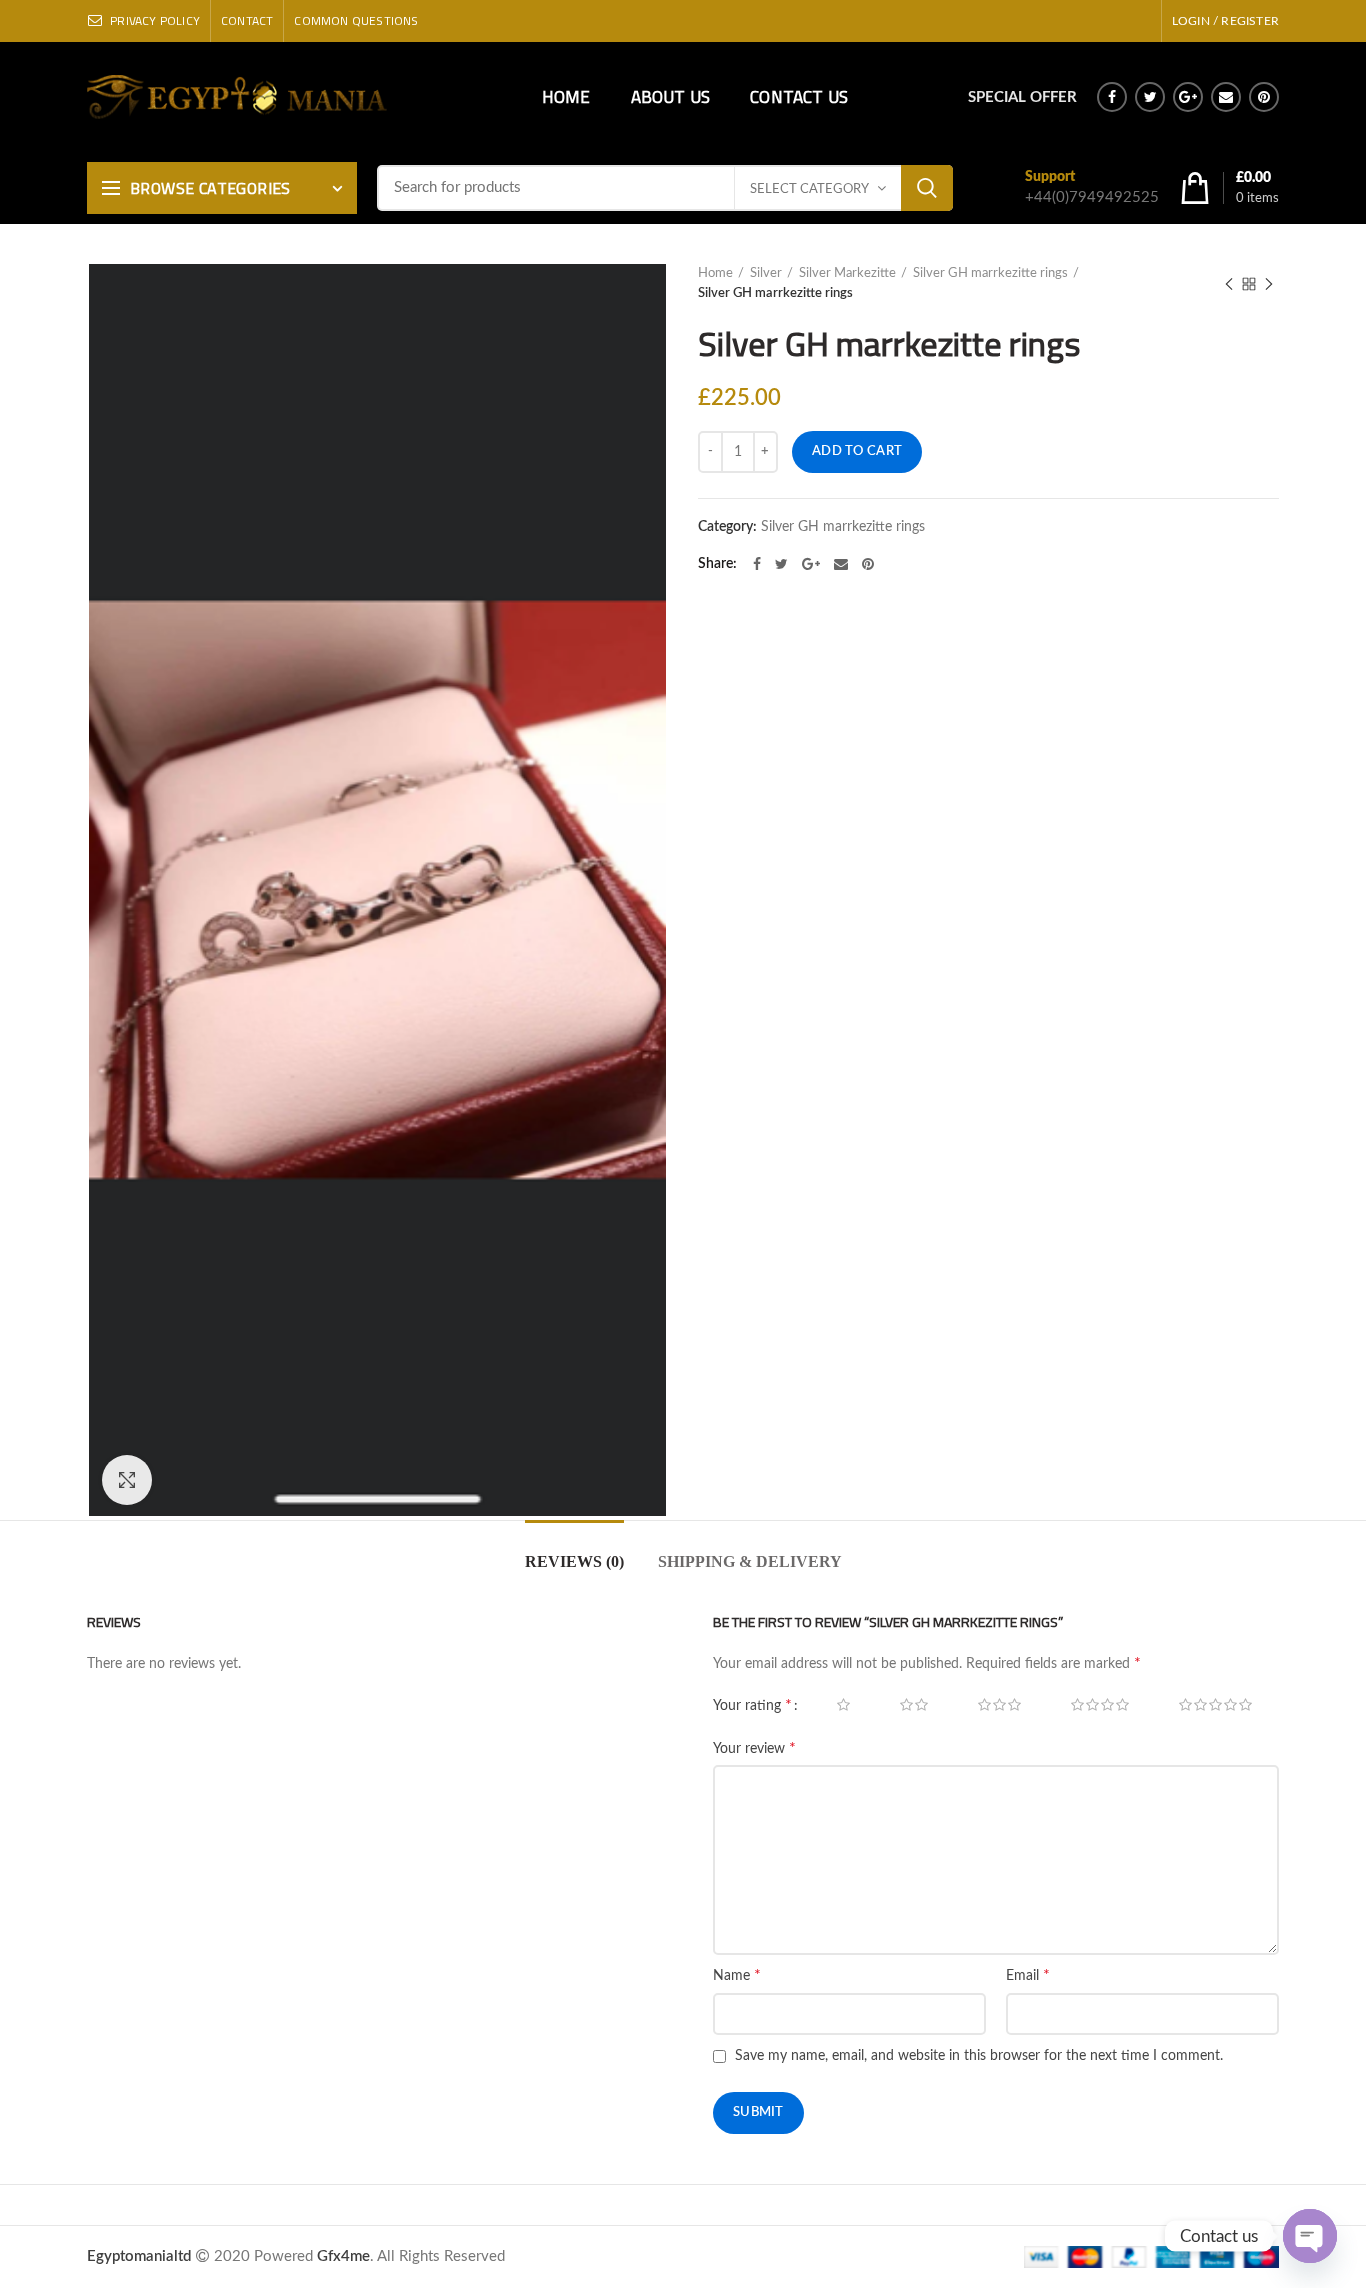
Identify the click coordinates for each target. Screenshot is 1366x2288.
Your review (754, 1748)
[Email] (1226, 97)
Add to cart (857, 451)
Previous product (1229, 284)
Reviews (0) (574, 1561)
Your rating (752, 1705)
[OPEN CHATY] (1310, 2236)
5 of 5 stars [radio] (1204, 1705)
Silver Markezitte (847, 273)
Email (1028, 1975)
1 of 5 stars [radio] (832, 1705)
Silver (766, 273)
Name (737, 1975)
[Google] (1188, 97)
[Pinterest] (1264, 97)
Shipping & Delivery (750, 1561)
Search (927, 188)
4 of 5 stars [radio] (1089, 1705)
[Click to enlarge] (127, 1480)
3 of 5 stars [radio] (988, 1705)
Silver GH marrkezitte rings (990, 273)
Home (715, 273)
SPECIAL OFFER (1022, 97)
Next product (1269, 284)
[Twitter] (1150, 97)
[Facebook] (1112, 97)
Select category (809, 189)
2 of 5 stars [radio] (903, 1705)
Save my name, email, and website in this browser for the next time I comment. (979, 2056)
